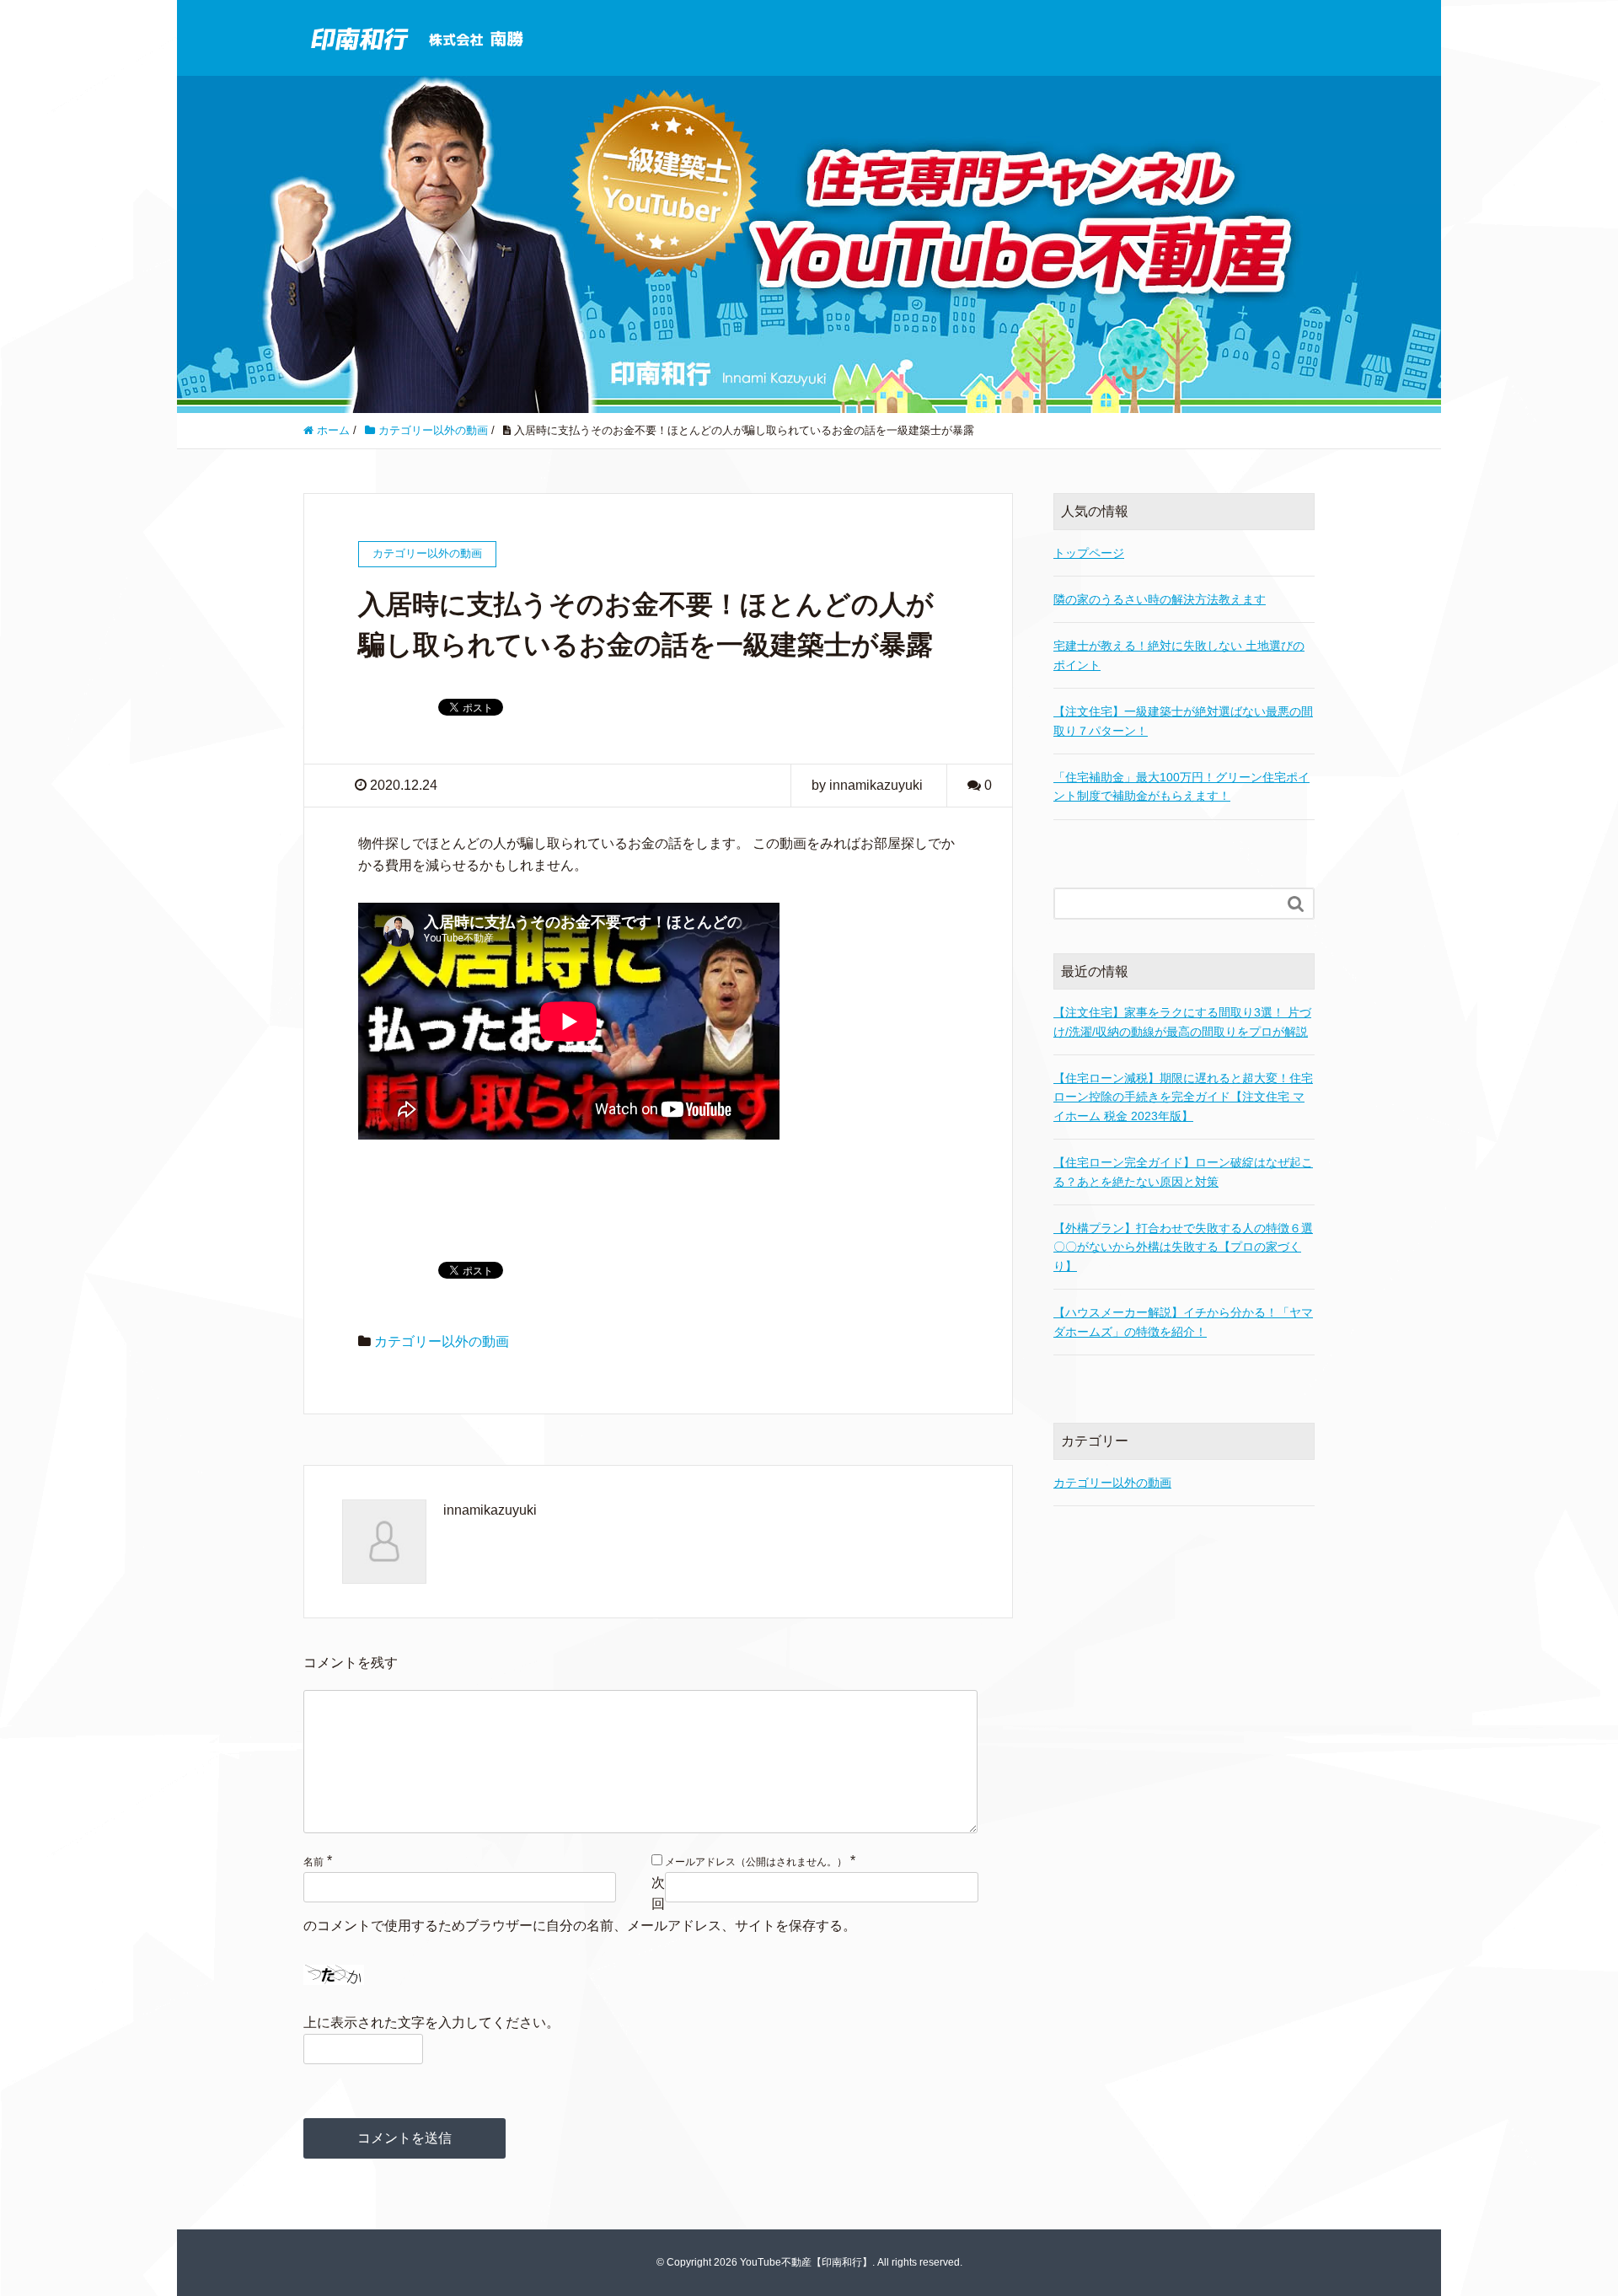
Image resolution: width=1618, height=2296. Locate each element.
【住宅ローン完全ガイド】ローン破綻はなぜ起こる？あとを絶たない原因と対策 (1183, 1172)
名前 (313, 1862)
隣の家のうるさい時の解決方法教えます (1160, 599)
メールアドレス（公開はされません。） (756, 1862)
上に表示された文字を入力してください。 (431, 2022)
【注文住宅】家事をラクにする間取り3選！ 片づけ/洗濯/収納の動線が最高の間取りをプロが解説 (1182, 1022)
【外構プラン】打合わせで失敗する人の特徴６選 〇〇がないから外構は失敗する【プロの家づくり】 (1183, 1247)
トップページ (1089, 553)
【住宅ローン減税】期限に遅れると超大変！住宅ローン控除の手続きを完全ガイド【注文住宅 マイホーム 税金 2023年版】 (1183, 1097)
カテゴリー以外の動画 (442, 1341)
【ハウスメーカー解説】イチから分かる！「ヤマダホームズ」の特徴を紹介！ (1183, 1322)
